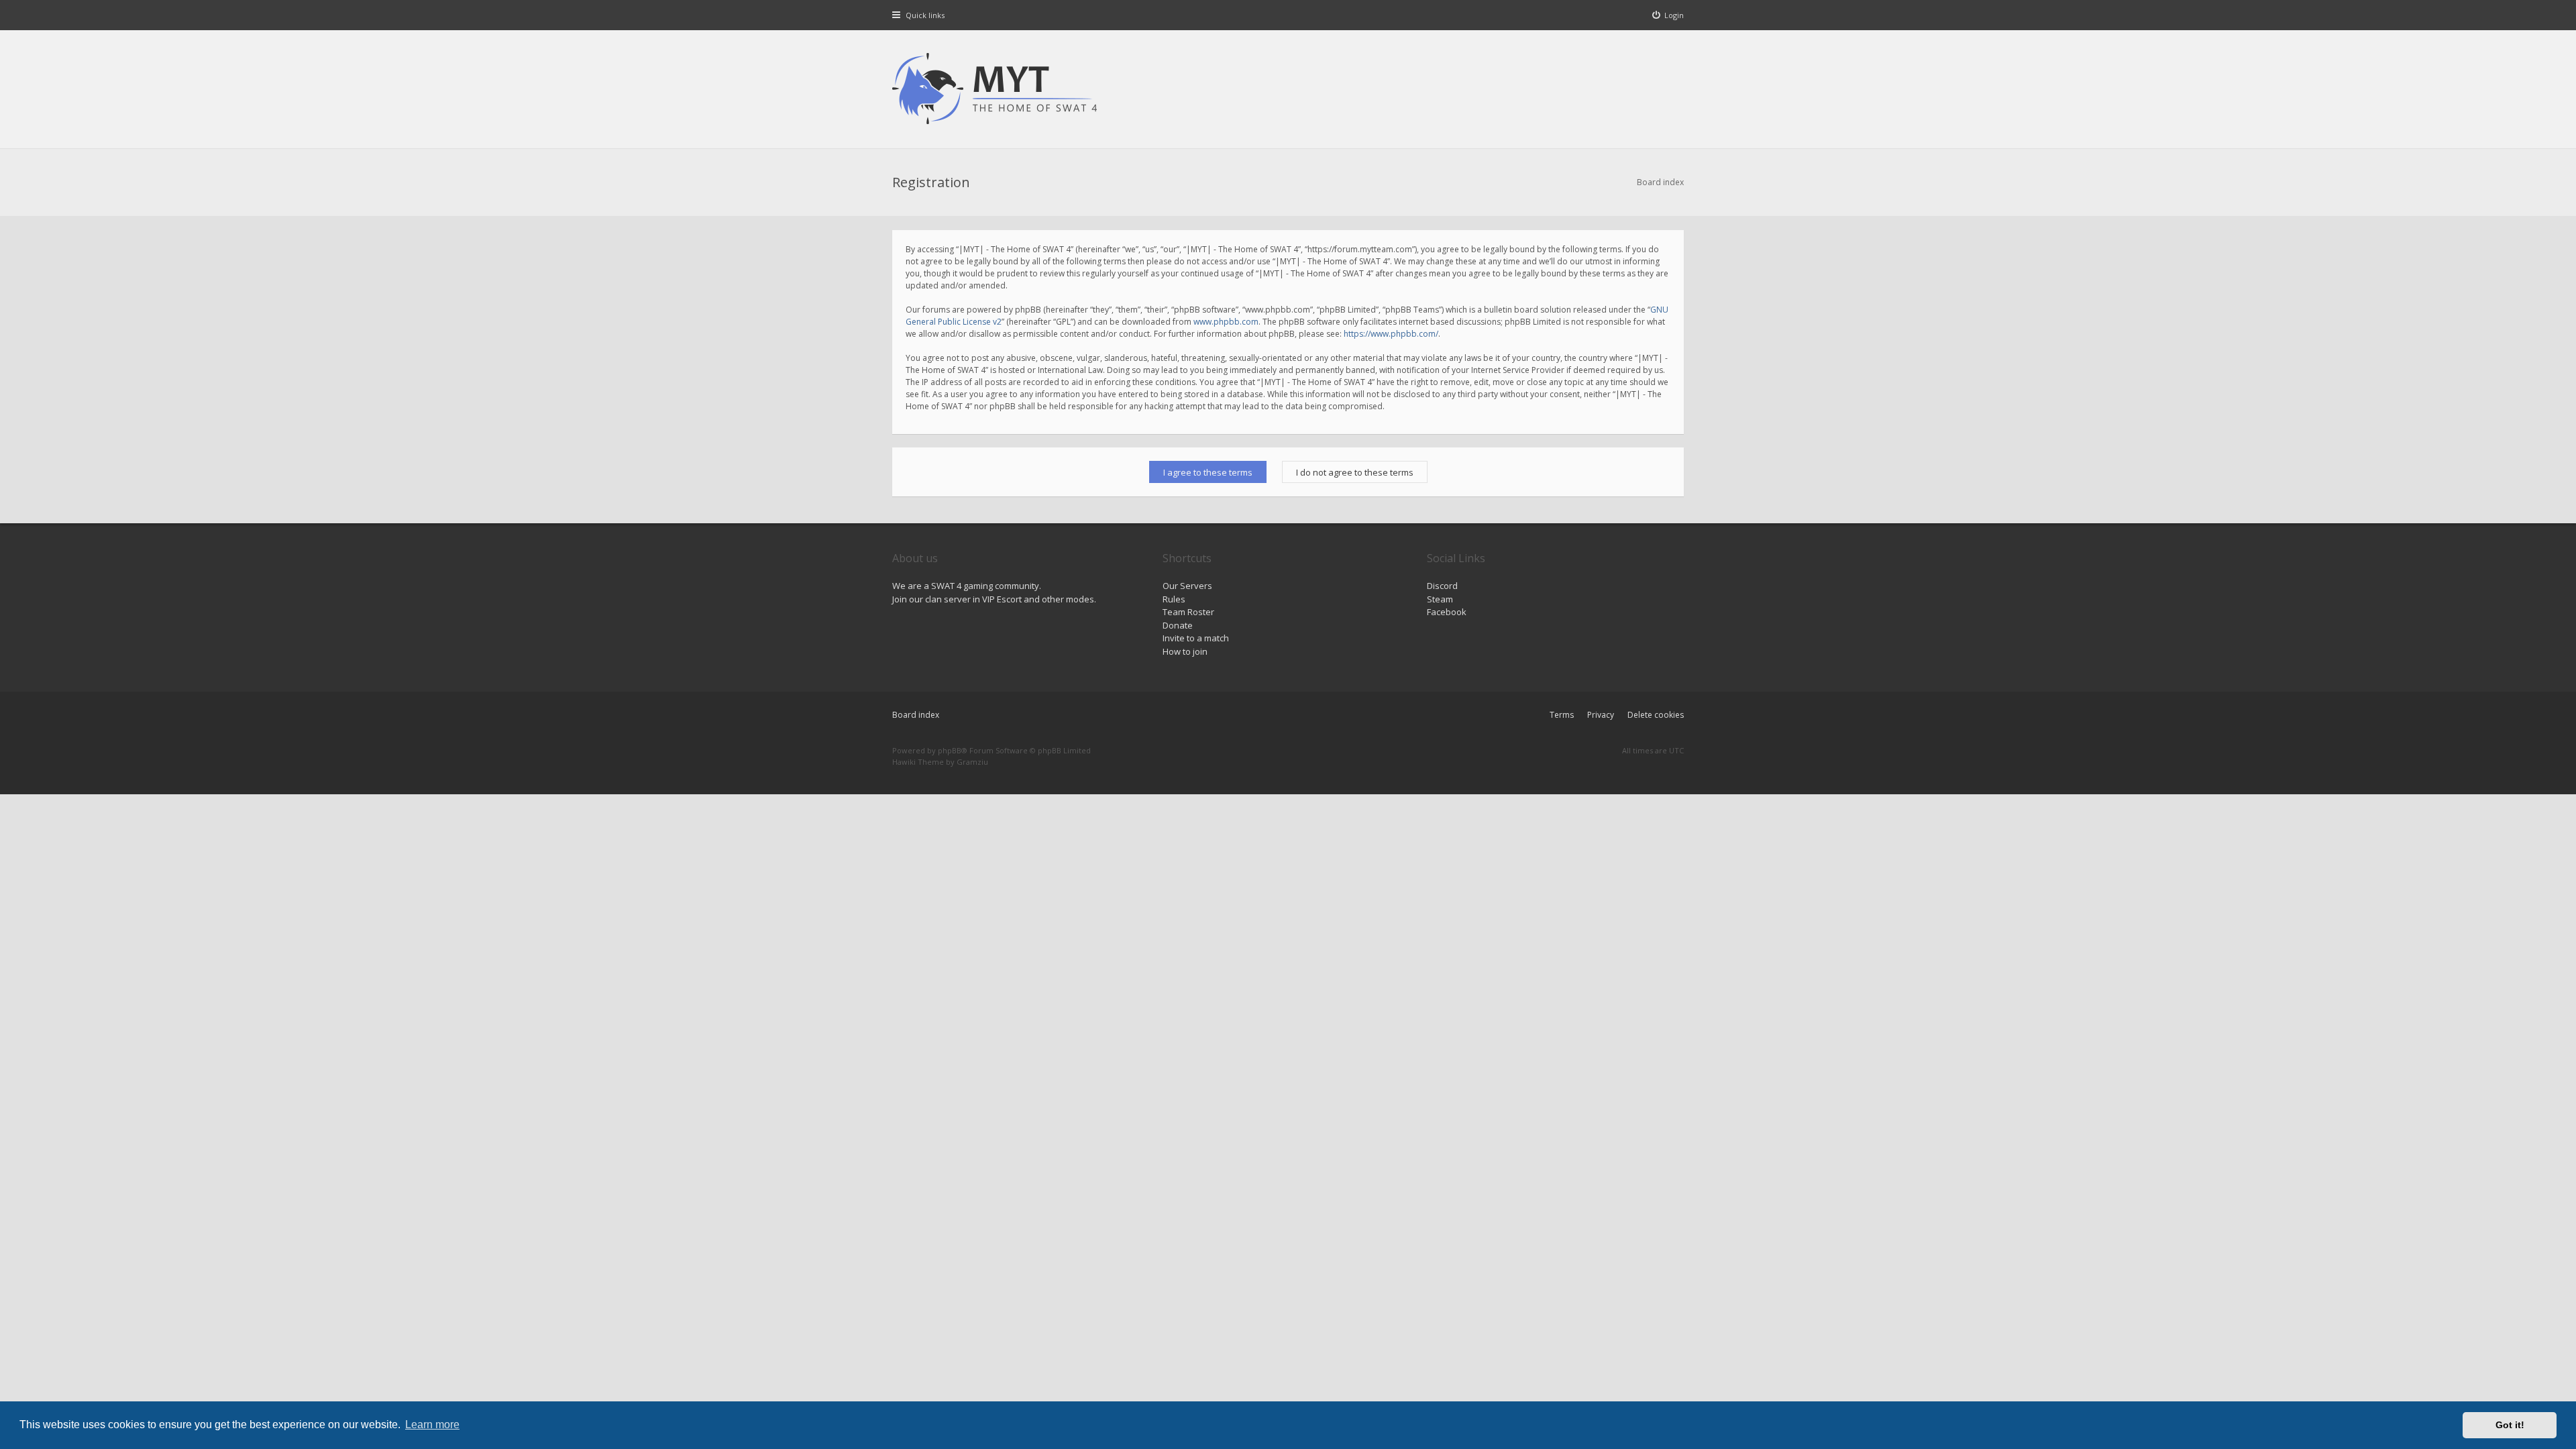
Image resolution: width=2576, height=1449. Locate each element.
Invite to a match (1196, 638)
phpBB (950, 750)
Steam (1440, 599)
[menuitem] (1668, 15)
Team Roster (1188, 612)
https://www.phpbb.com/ (1391, 334)
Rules (1174, 599)
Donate (1178, 625)
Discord (1442, 586)
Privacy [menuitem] (1601, 715)
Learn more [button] (432, 1425)
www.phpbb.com (1226, 322)
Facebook (1447, 612)
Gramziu (972, 762)
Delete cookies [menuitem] (1656, 715)
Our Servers (1187, 586)
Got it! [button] (2510, 1425)
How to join (1185, 651)
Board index (916, 715)
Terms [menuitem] (1562, 715)
